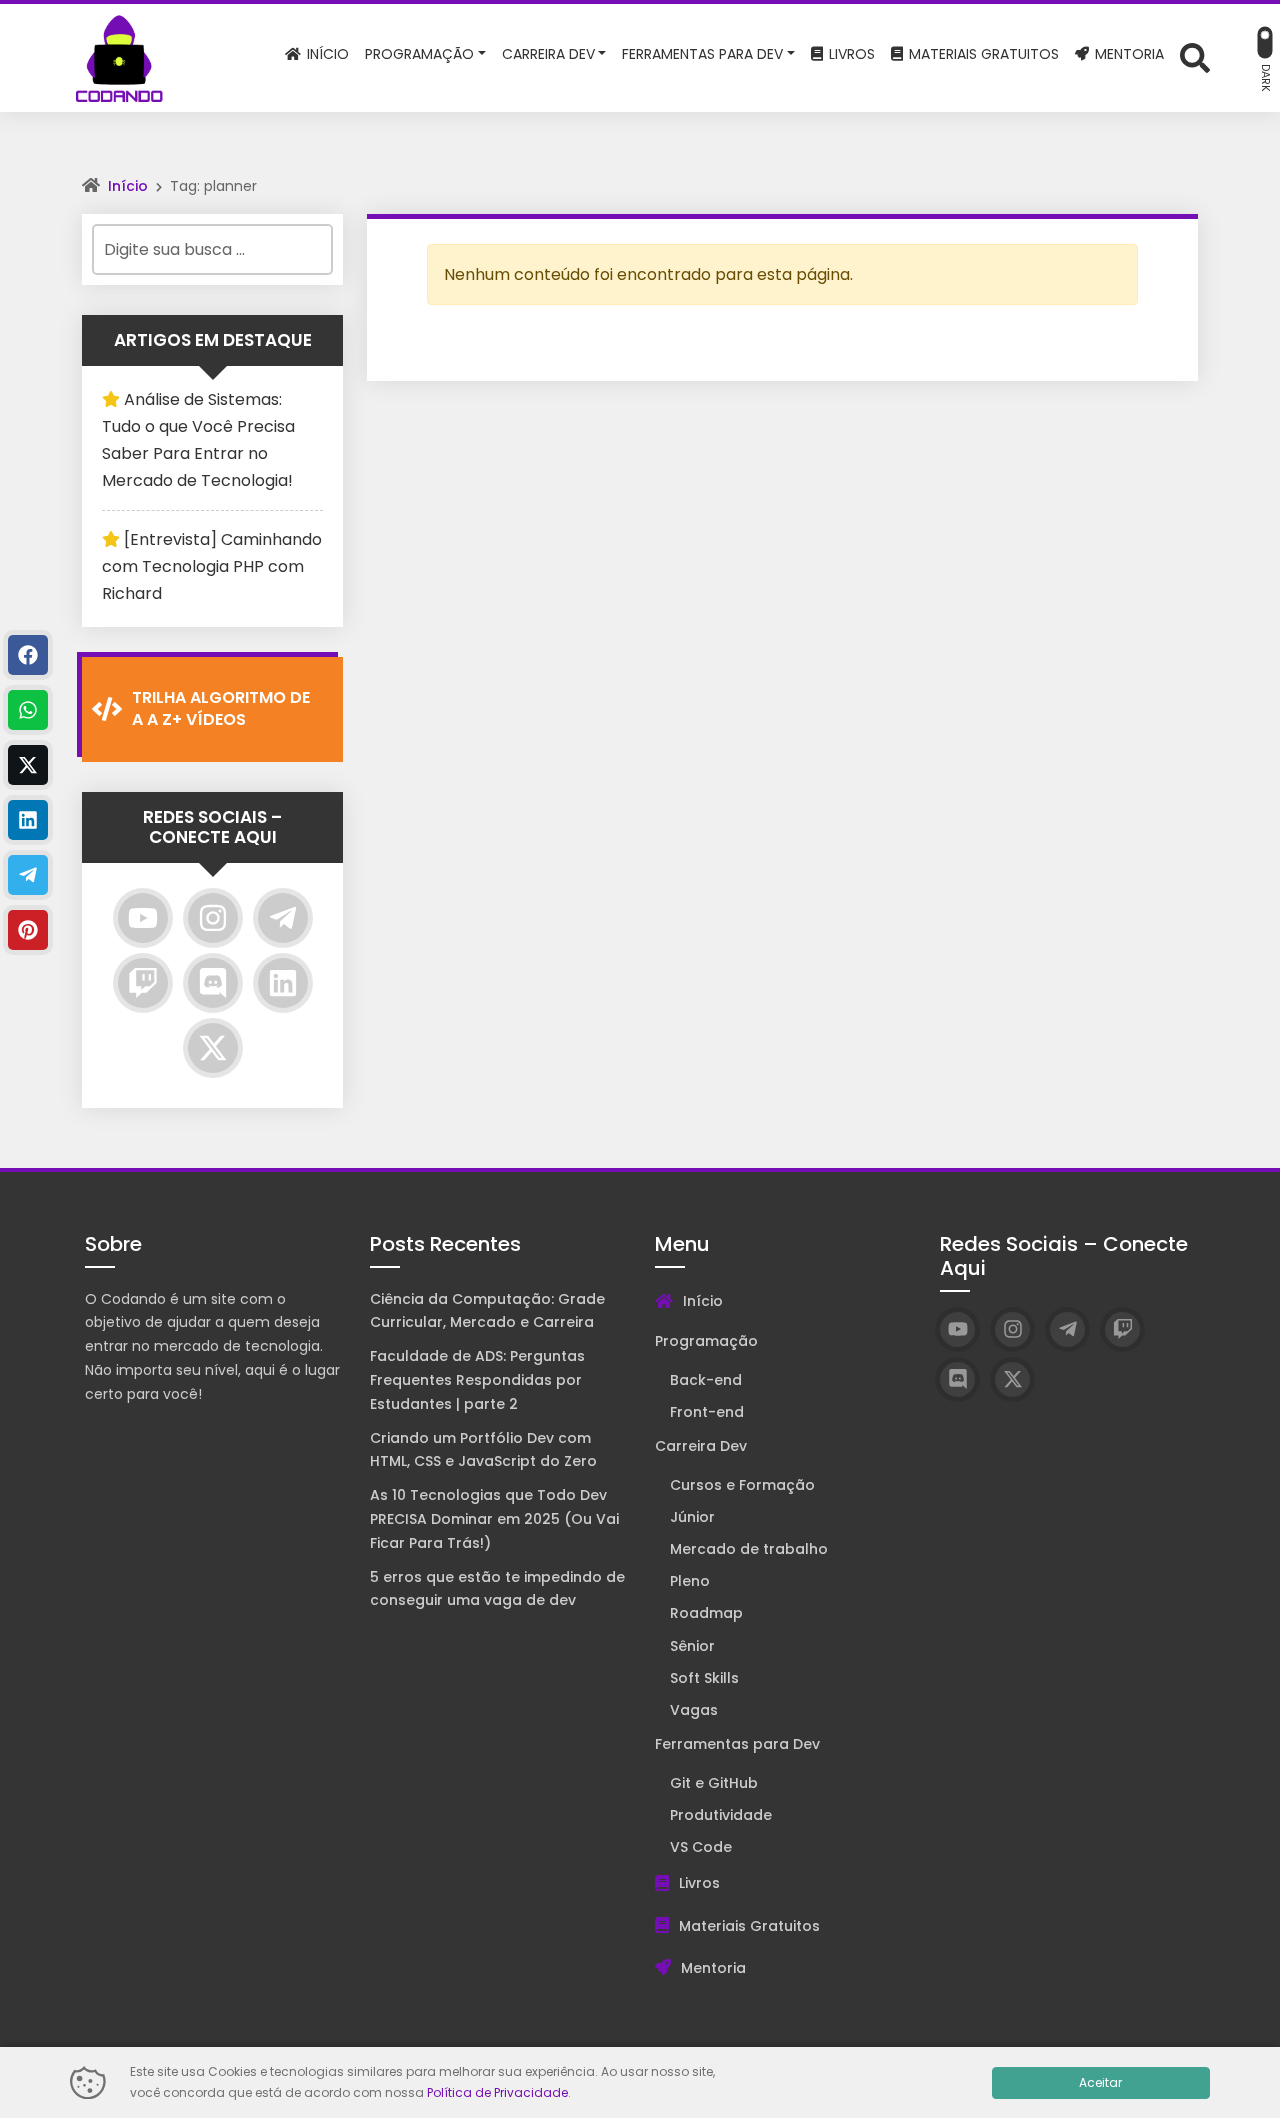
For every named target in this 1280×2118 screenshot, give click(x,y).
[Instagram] (213, 918)
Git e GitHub (714, 1783)
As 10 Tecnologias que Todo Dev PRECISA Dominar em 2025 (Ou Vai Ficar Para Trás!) (494, 1519)
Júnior (692, 1517)
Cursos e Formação (742, 1485)
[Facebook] (28, 655)
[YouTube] (143, 918)
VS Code (701, 1847)
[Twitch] (143, 983)
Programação (706, 1341)
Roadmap (706, 1613)
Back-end (706, 1380)
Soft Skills (704, 1678)
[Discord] (213, 983)
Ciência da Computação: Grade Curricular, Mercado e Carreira (487, 1311)
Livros (699, 1883)
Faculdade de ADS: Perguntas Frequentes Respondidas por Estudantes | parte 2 (477, 1380)
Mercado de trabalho (749, 1549)
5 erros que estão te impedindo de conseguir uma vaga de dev (497, 1589)
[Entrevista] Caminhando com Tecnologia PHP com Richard (212, 566)
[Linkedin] (283, 983)
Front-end (707, 1412)
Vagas (694, 1710)
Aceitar (1100, 2082)
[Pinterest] (28, 930)
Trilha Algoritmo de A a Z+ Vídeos (221, 708)
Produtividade (721, 1815)
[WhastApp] (28, 710)
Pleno (690, 1581)
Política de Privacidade (497, 2092)
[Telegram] (283, 918)
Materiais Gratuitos (749, 1926)
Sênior (692, 1646)
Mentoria (713, 1968)
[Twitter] (213, 1048)
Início (128, 186)
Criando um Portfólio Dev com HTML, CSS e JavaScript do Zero (483, 1450)
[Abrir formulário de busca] (1195, 56)
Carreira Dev (701, 1446)
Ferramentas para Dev (737, 1744)
